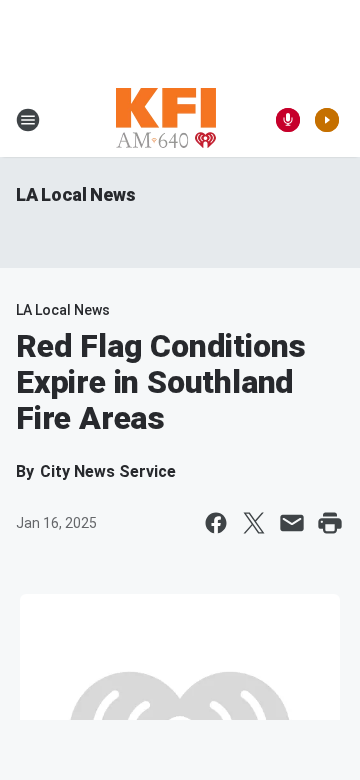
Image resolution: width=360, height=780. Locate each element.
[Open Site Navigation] (28, 120)
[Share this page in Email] (292, 523)
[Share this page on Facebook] (216, 523)
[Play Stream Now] (327, 120)
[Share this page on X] (254, 523)
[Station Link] (166, 120)
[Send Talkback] (288, 120)
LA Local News (75, 194)
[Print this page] (330, 523)
